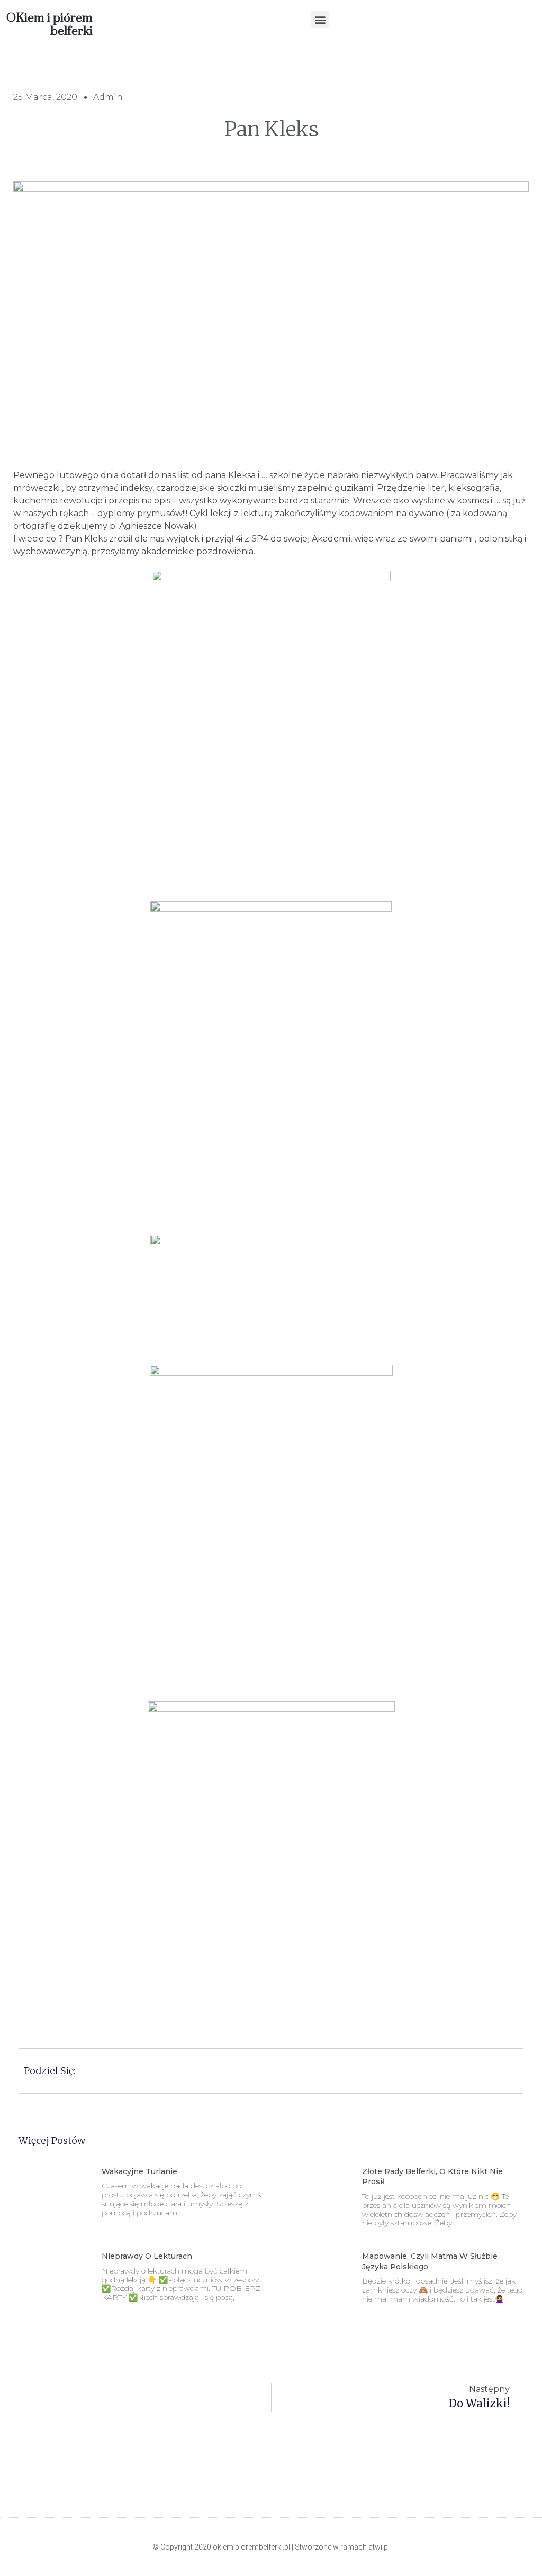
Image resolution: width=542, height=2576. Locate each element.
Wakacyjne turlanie (139, 2171)
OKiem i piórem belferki (49, 25)
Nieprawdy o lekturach (147, 2256)
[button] (320, 19)
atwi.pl (379, 2547)
